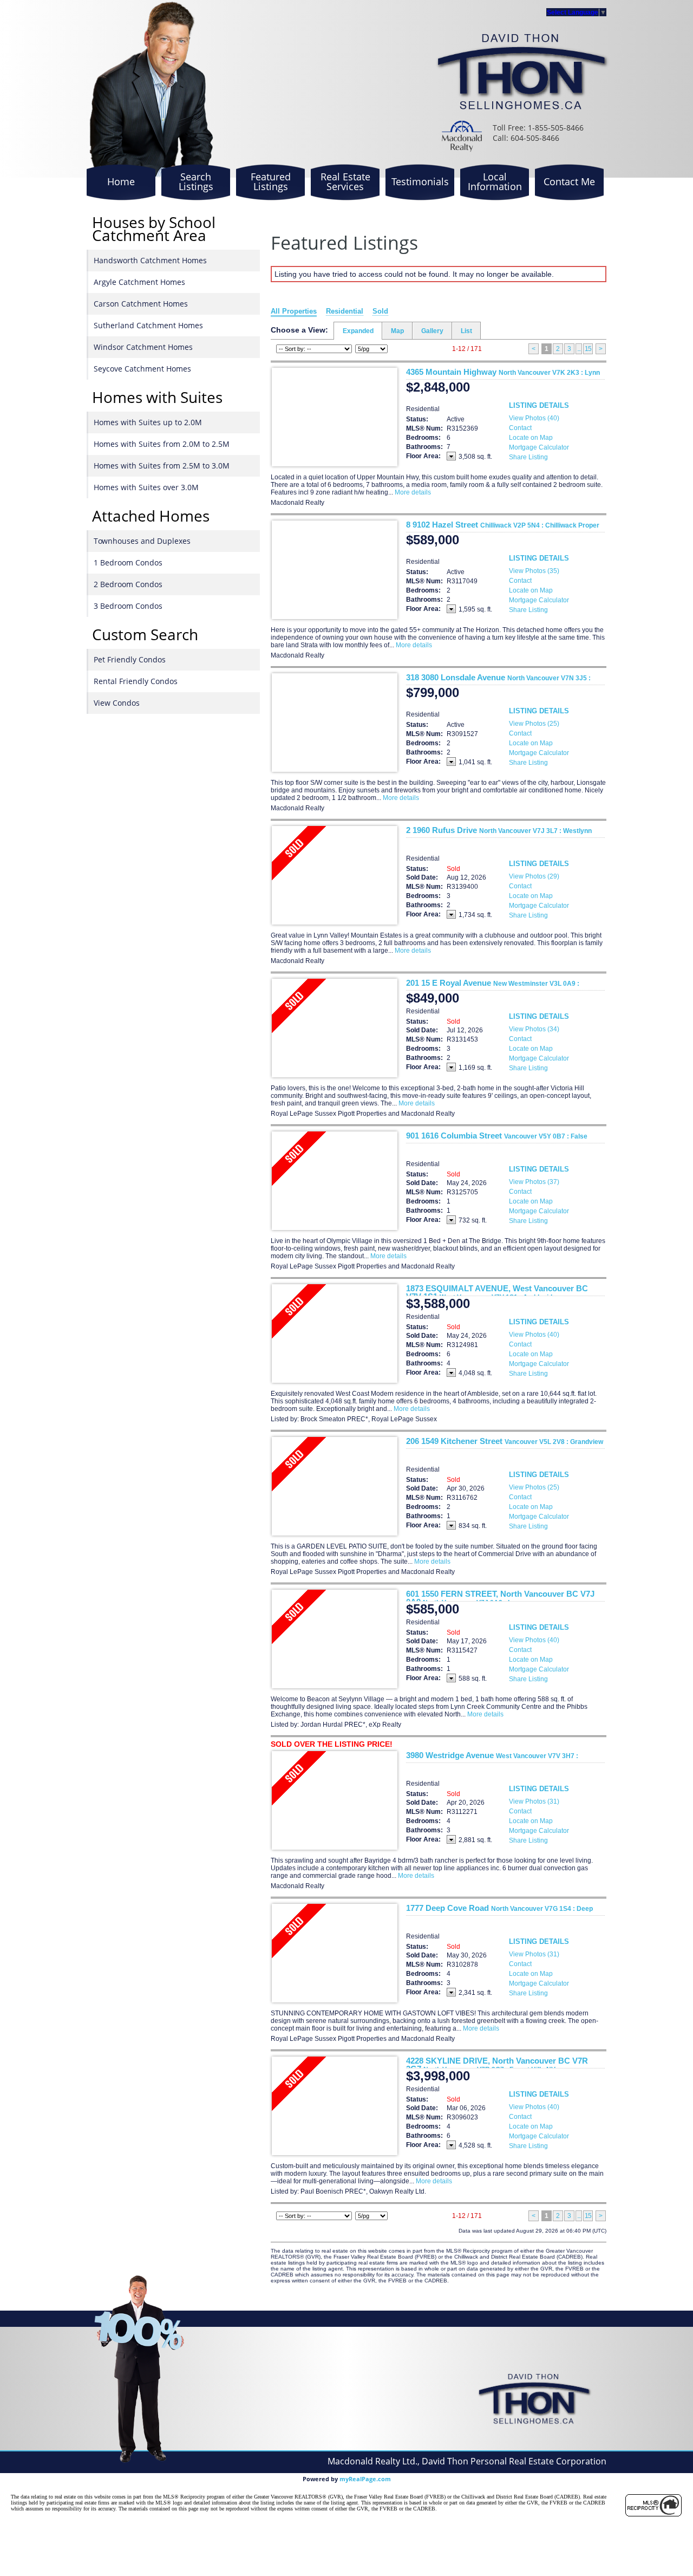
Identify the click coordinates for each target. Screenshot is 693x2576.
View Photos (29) (534, 876)
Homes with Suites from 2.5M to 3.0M (162, 466)
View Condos (117, 703)
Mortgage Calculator (539, 447)
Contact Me (569, 181)
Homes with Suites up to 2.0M (148, 422)
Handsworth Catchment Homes (150, 260)
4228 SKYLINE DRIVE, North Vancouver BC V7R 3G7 (497, 2065)
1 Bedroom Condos (128, 562)
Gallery (432, 331)
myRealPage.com (365, 2479)
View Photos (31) (534, 1801)
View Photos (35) (534, 571)
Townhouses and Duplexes (142, 541)
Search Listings (196, 181)
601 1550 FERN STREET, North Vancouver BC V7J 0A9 (500, 1598)
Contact (520, 428)
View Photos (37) (534, 1182)
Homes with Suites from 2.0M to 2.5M (162, 444)
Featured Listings (271, 181)
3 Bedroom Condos (128, 606)
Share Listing (528, 457)
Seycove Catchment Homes (142, 369)
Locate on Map (531, 438)
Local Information (495, 181)
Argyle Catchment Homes (139, 282)
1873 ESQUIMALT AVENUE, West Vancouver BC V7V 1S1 (497, 1292)
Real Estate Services (345, 181)
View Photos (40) (534, 418)
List (466, 331)
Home (121, 181)
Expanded (358, 331)
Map (397, 331)
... (579, 349)
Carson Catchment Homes (141, 304)
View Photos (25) (534, 724)
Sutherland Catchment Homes (148, 325)
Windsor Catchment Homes (143, 347)
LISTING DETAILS (539, 405)
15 (588, 349)
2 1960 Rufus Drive (499, 830)
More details (413, 492)
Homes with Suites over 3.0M (146, 487)
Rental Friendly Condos (136, 681)
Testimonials (420, 181)
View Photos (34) (534, 1029)
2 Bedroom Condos (128, 584)
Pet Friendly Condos (130, 659)
